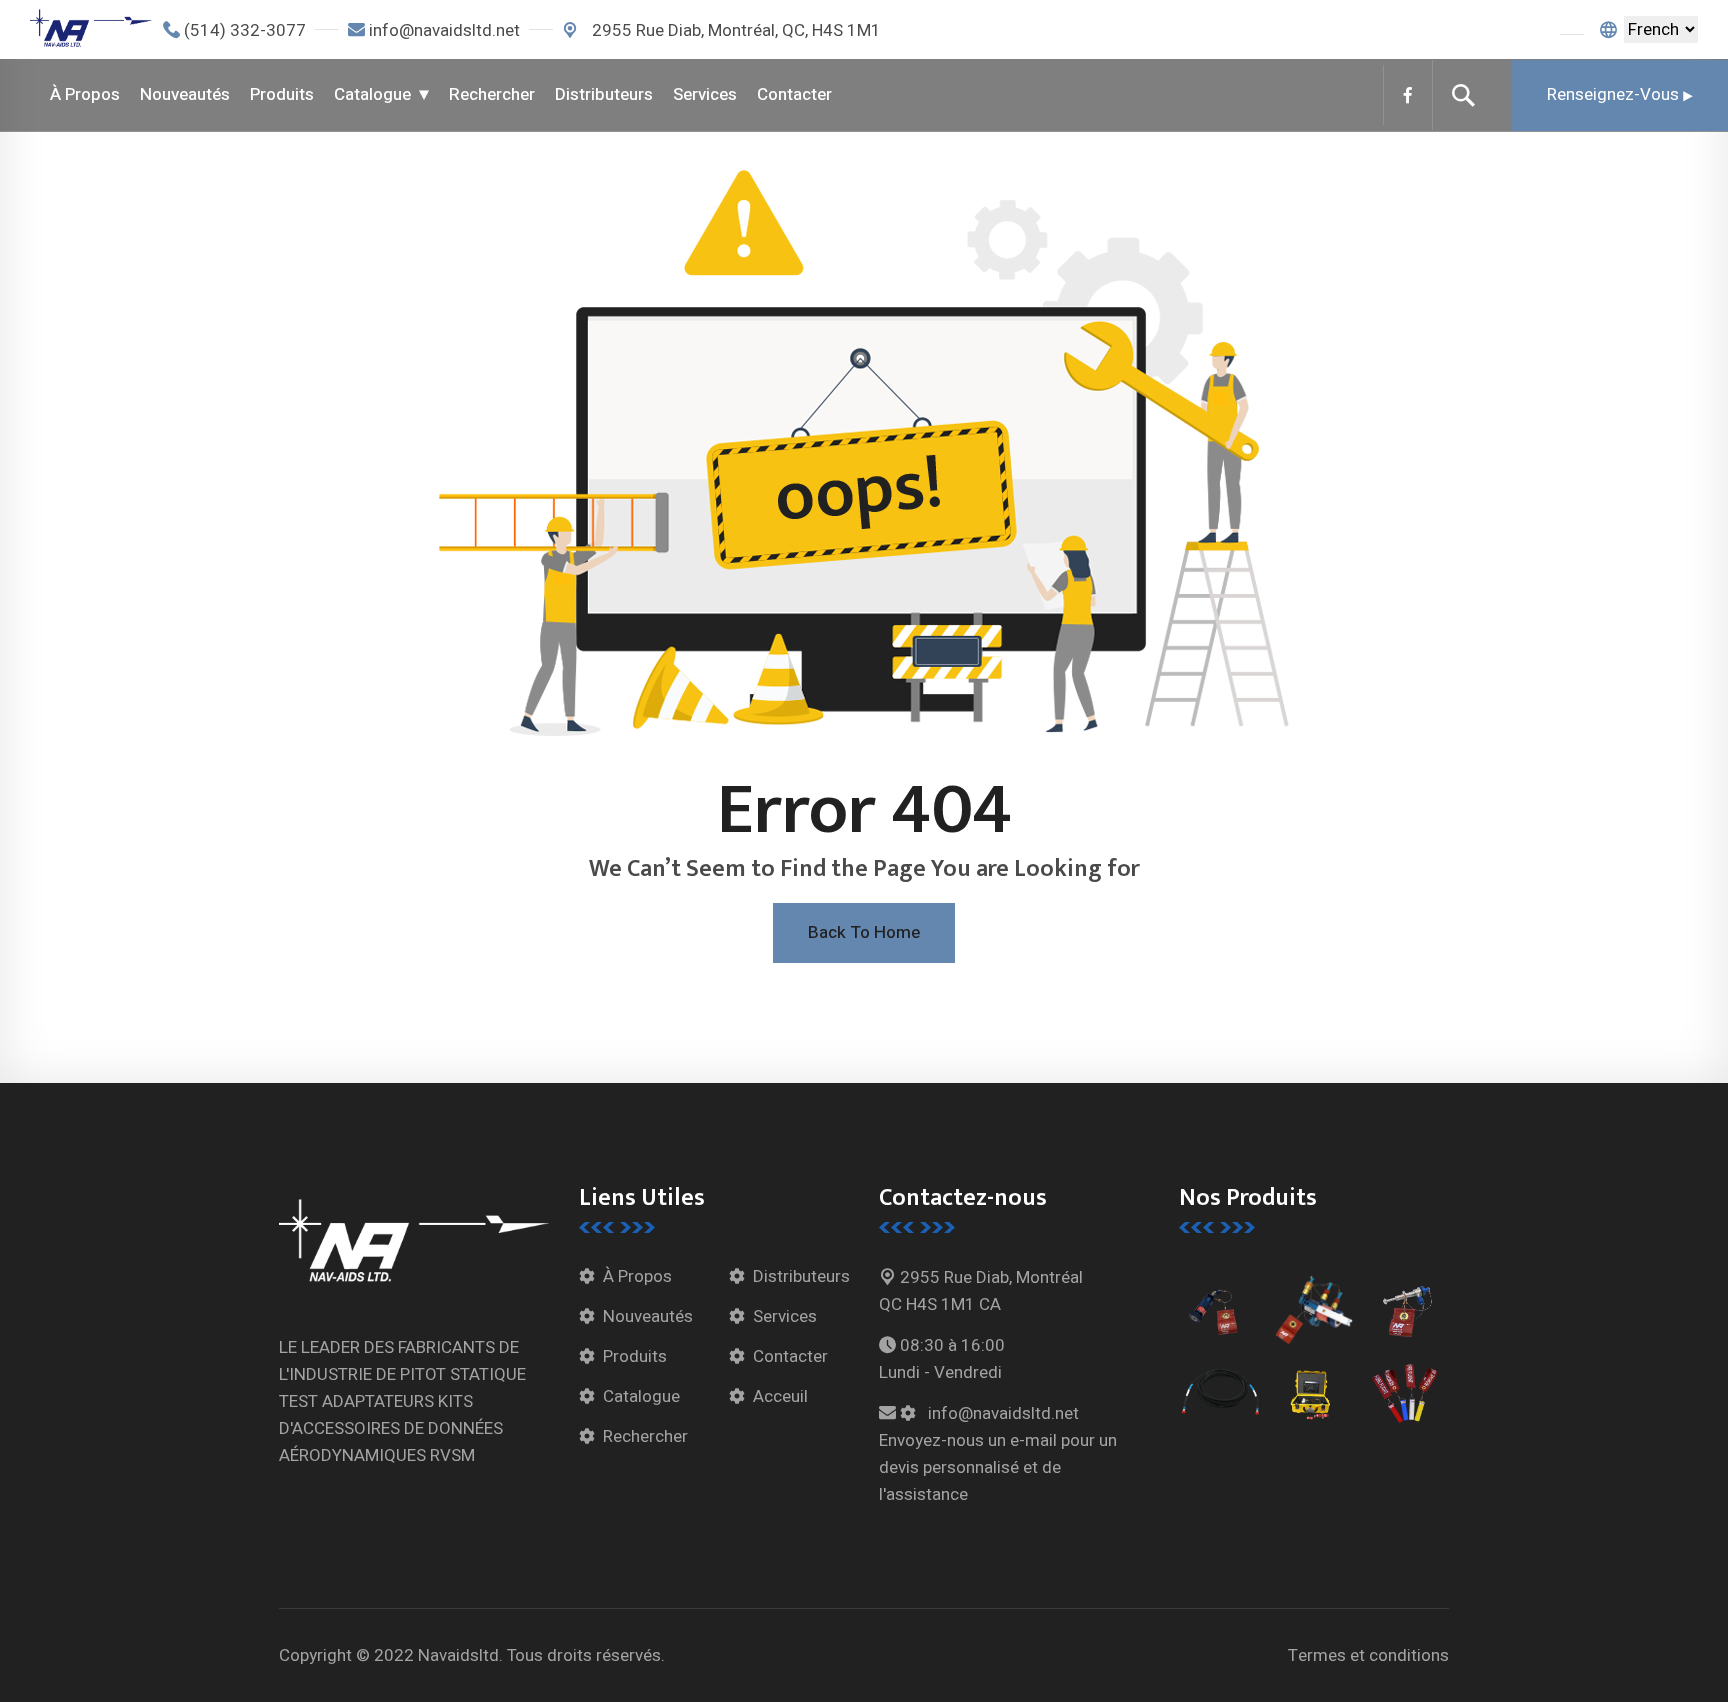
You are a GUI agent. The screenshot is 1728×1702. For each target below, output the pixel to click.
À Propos (85, 94)
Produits (282, 94)
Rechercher (492, 94)
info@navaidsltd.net (444, 30)
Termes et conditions (1368, 1655)
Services (705, 94)
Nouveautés (185, 94)
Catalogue (372, 94)
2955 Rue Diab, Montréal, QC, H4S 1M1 (734, 30)
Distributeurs (604, 94)
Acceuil (780, 1396)
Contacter (794, 94)
